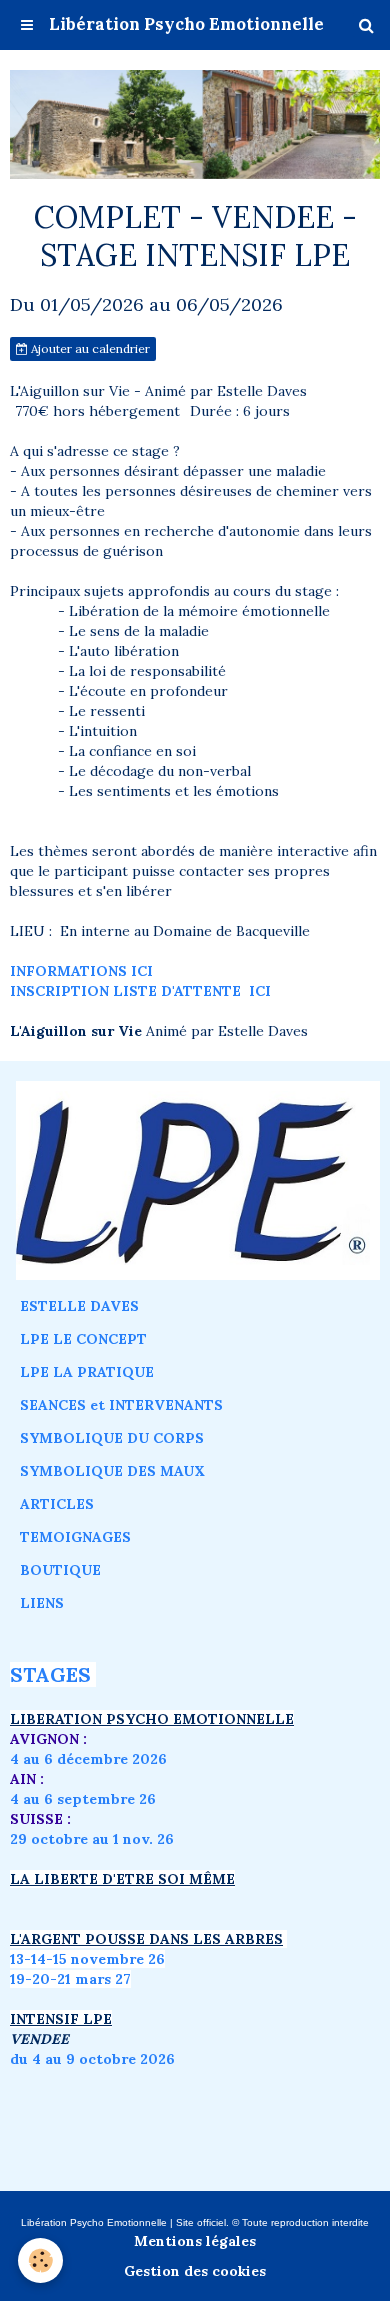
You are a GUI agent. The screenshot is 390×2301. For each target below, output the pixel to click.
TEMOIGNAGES (75, 1537)
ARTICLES (57, 1504)
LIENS (42, 1603)
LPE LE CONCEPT (83, 1339)
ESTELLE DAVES (79, 1306)
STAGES (50, 1674)
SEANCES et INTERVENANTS (121, 1405)
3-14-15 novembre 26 (90, 1959)
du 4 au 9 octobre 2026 (92, 2059)
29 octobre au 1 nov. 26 (92, 1839)
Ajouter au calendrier (89, 348)
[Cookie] (40, 2260)
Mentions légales (195, 2241)
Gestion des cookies (195, 2271)
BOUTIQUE (60, 1570)
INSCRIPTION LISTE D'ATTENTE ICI (140, 991)
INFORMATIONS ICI (81, 971)
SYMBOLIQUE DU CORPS (112, 1438)
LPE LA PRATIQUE (87, 1372)
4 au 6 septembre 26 (83, 1799)
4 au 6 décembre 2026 (88, 1759)
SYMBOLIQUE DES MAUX (112, 1471)
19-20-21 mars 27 (70, 1979)
